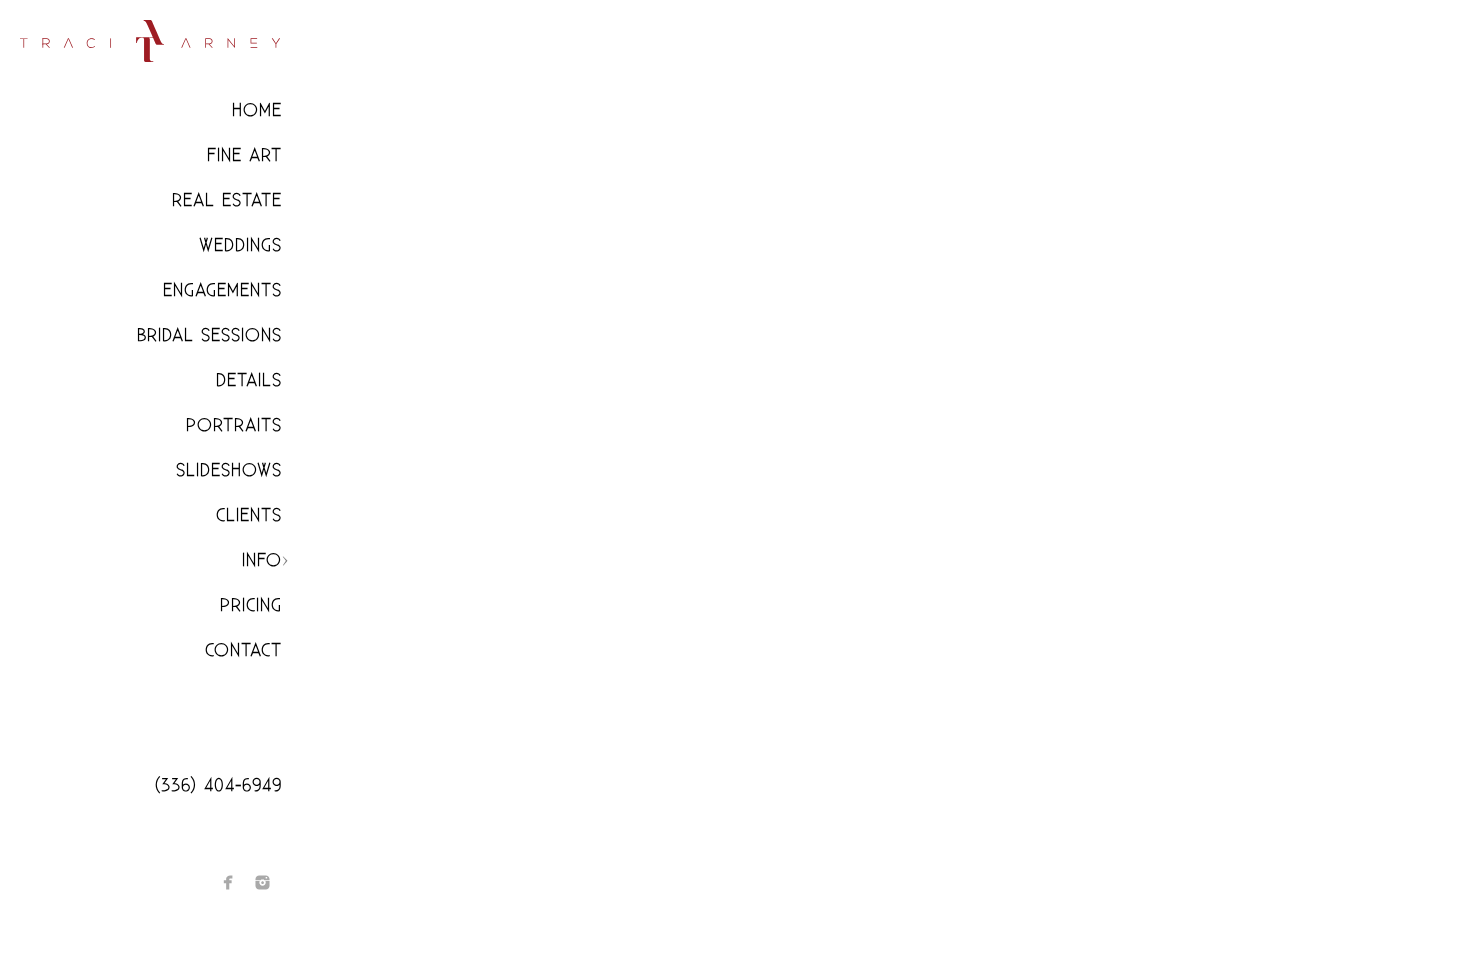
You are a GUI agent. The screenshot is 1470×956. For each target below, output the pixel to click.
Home (257, 110)
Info (262, 560)
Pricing (251, 605)
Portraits (234, 425)
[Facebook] (228, 882)
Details (249, 380)
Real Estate (227, 200)
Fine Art (244, 155)
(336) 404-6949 (218, 785)
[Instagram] (262, 882)
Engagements (222, 290)
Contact (243, 650)
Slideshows (229, 470)
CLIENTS (249, 515)
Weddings (240, 245)
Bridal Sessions (209, 335)
